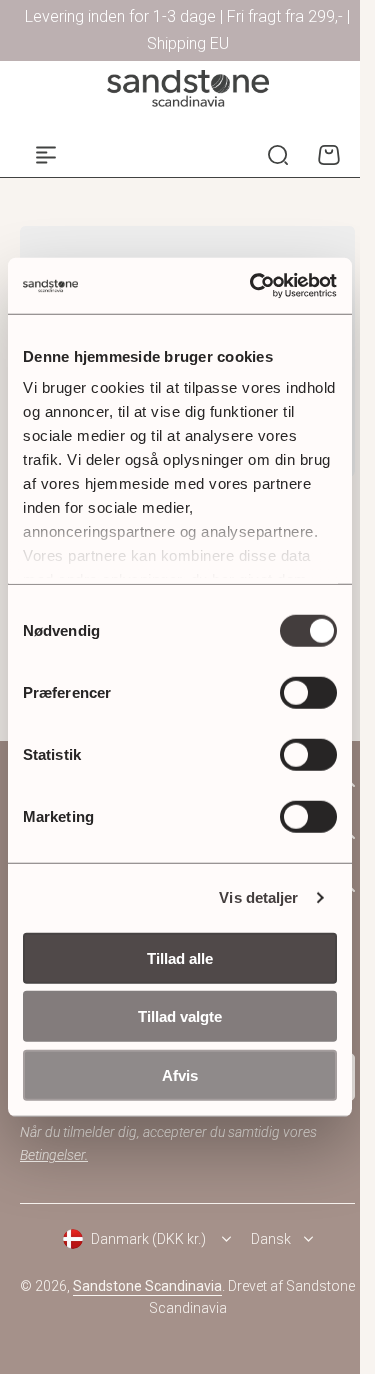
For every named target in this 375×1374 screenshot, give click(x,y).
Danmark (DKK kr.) (148, 1239)
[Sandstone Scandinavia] (188, 88)
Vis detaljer (258, 897)
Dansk (271, 1239)
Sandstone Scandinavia (147, 1286)
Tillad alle (180, 957)
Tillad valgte (180, 1016)
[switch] (308, 692)
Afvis (180, 1074)
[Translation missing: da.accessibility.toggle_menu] (46, 155)
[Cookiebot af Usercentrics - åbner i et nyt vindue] (254, 286)
